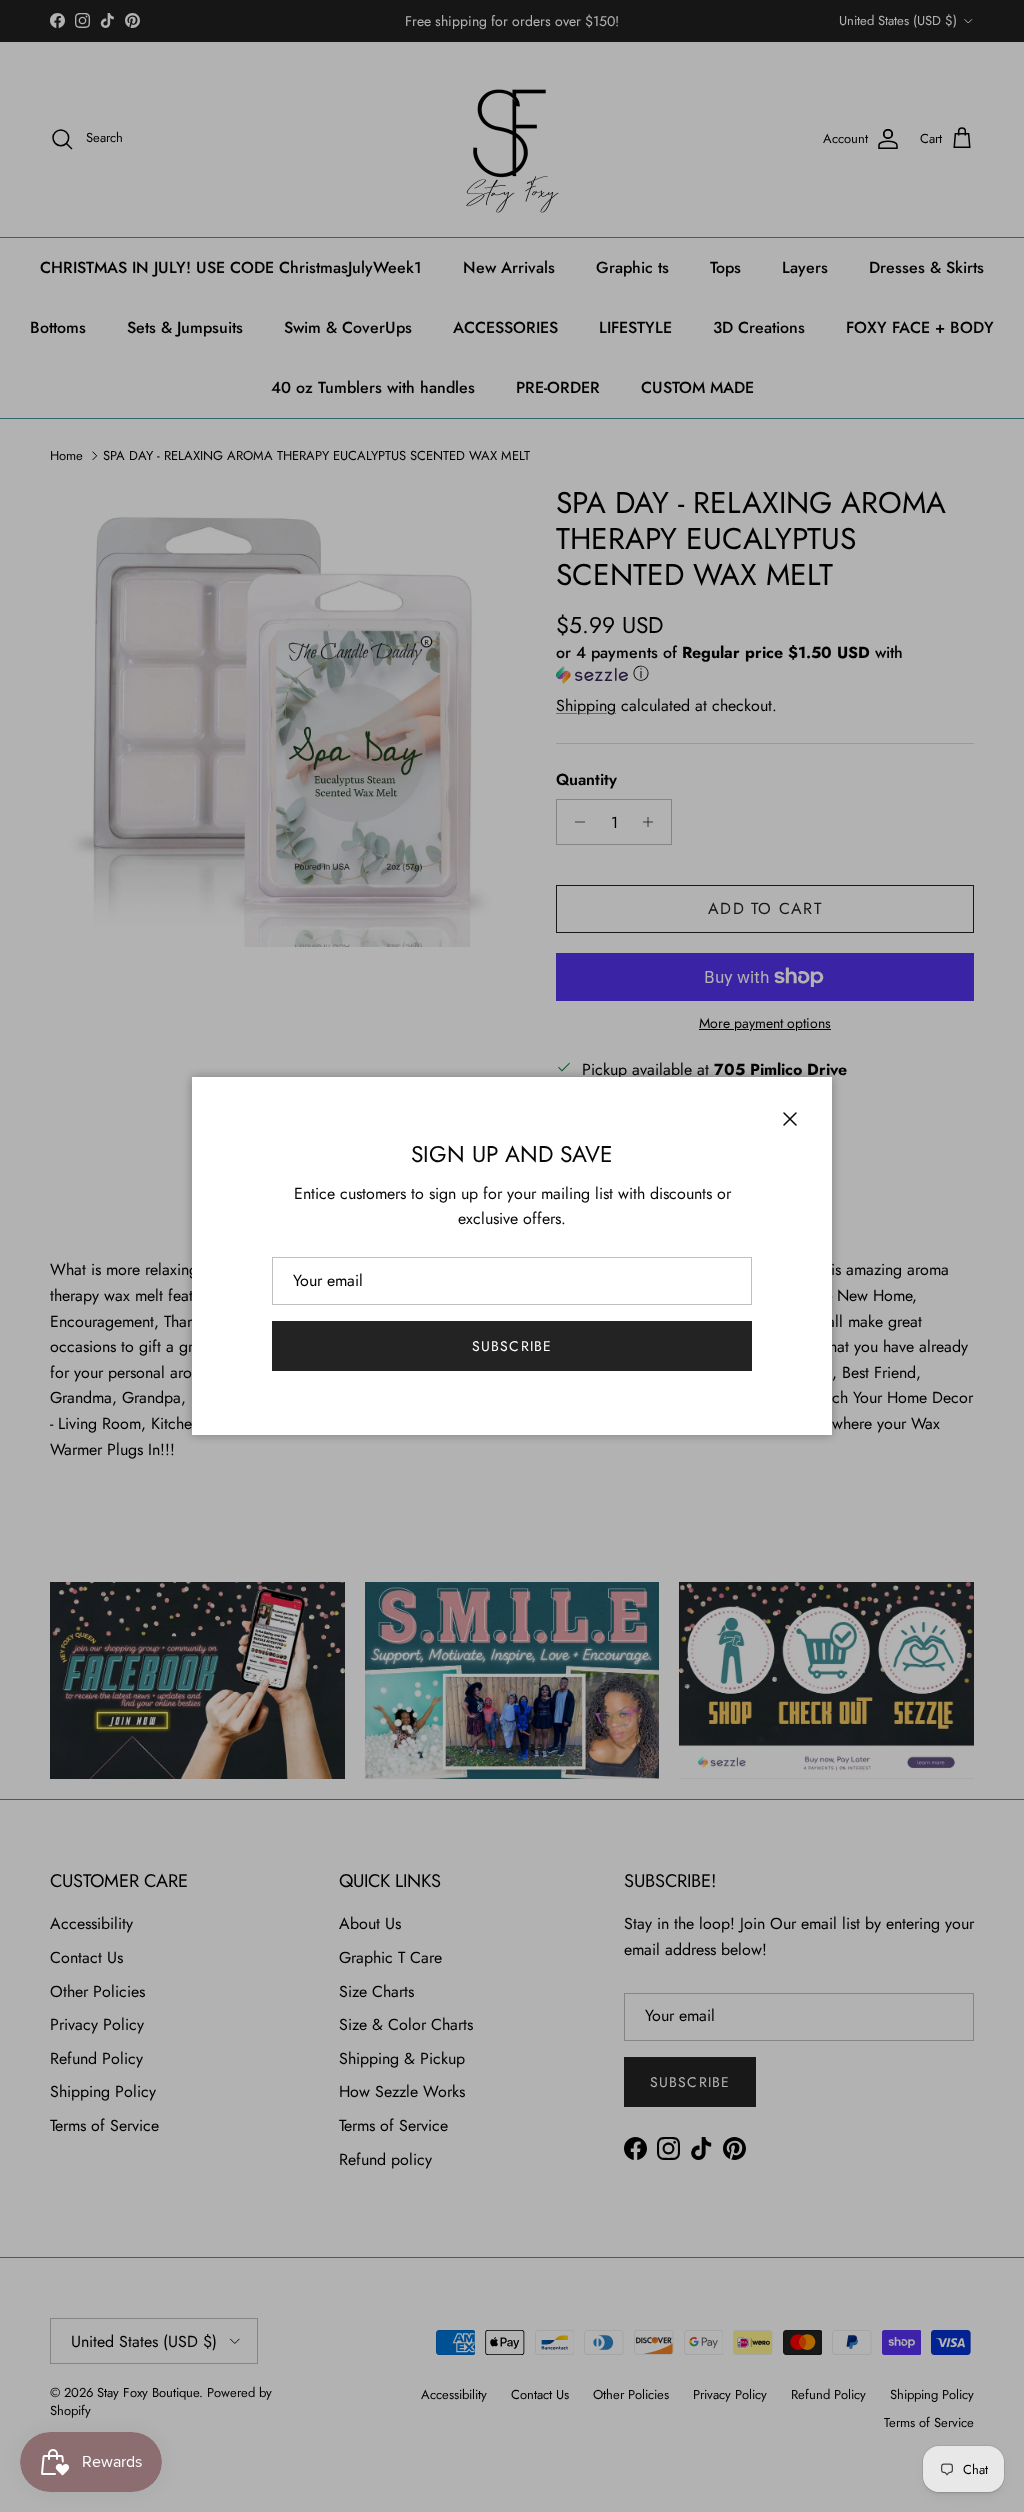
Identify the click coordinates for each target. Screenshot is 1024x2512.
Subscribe (512, 1346)
